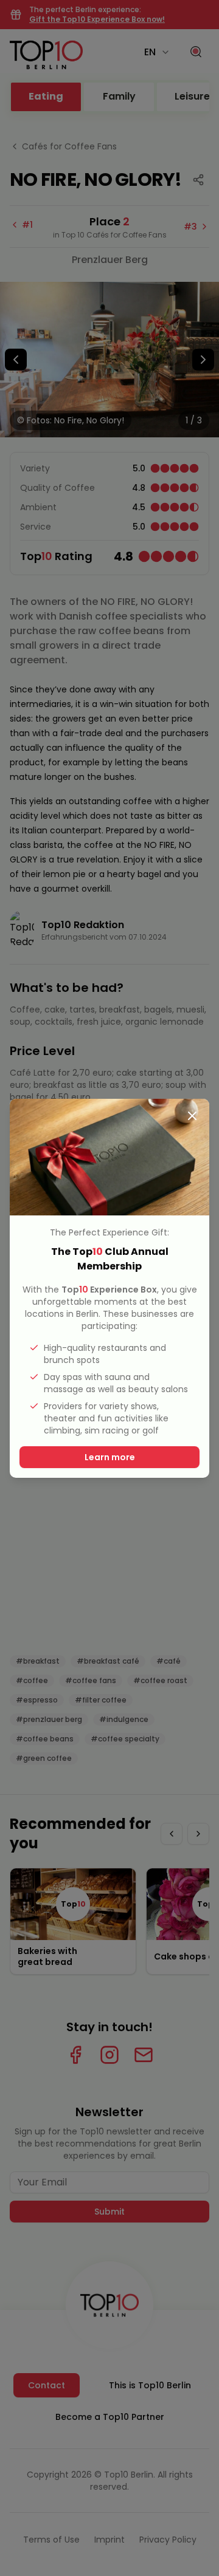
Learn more (110, 1457)
